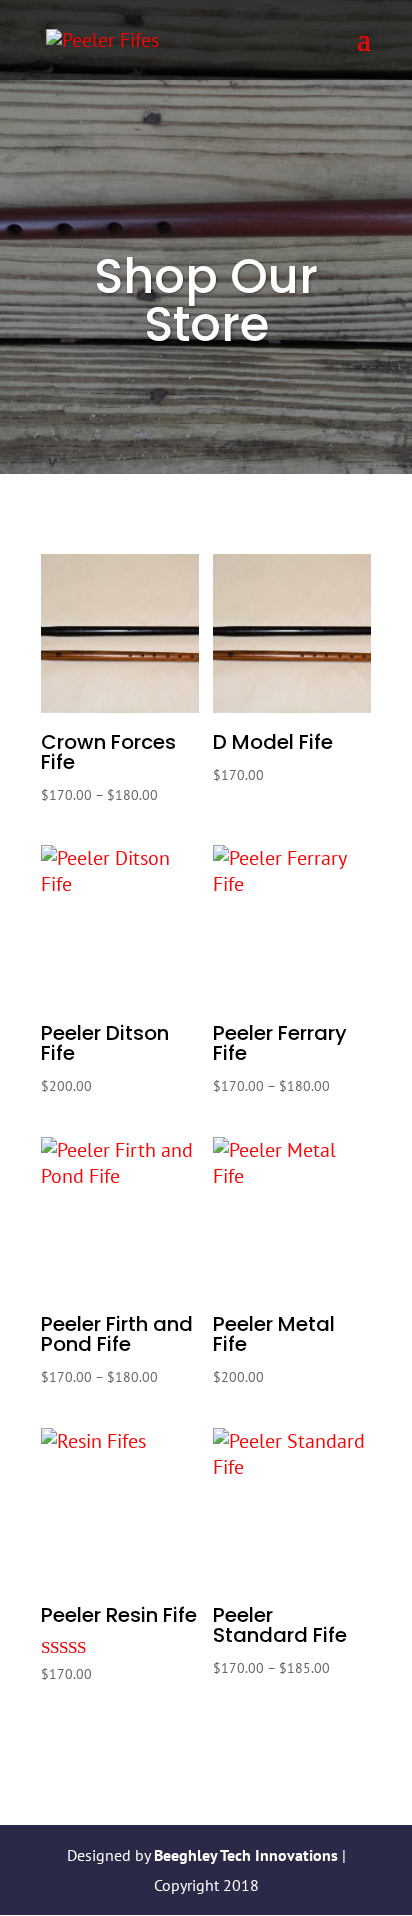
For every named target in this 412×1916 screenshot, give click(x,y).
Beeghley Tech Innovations (248, 1855)
